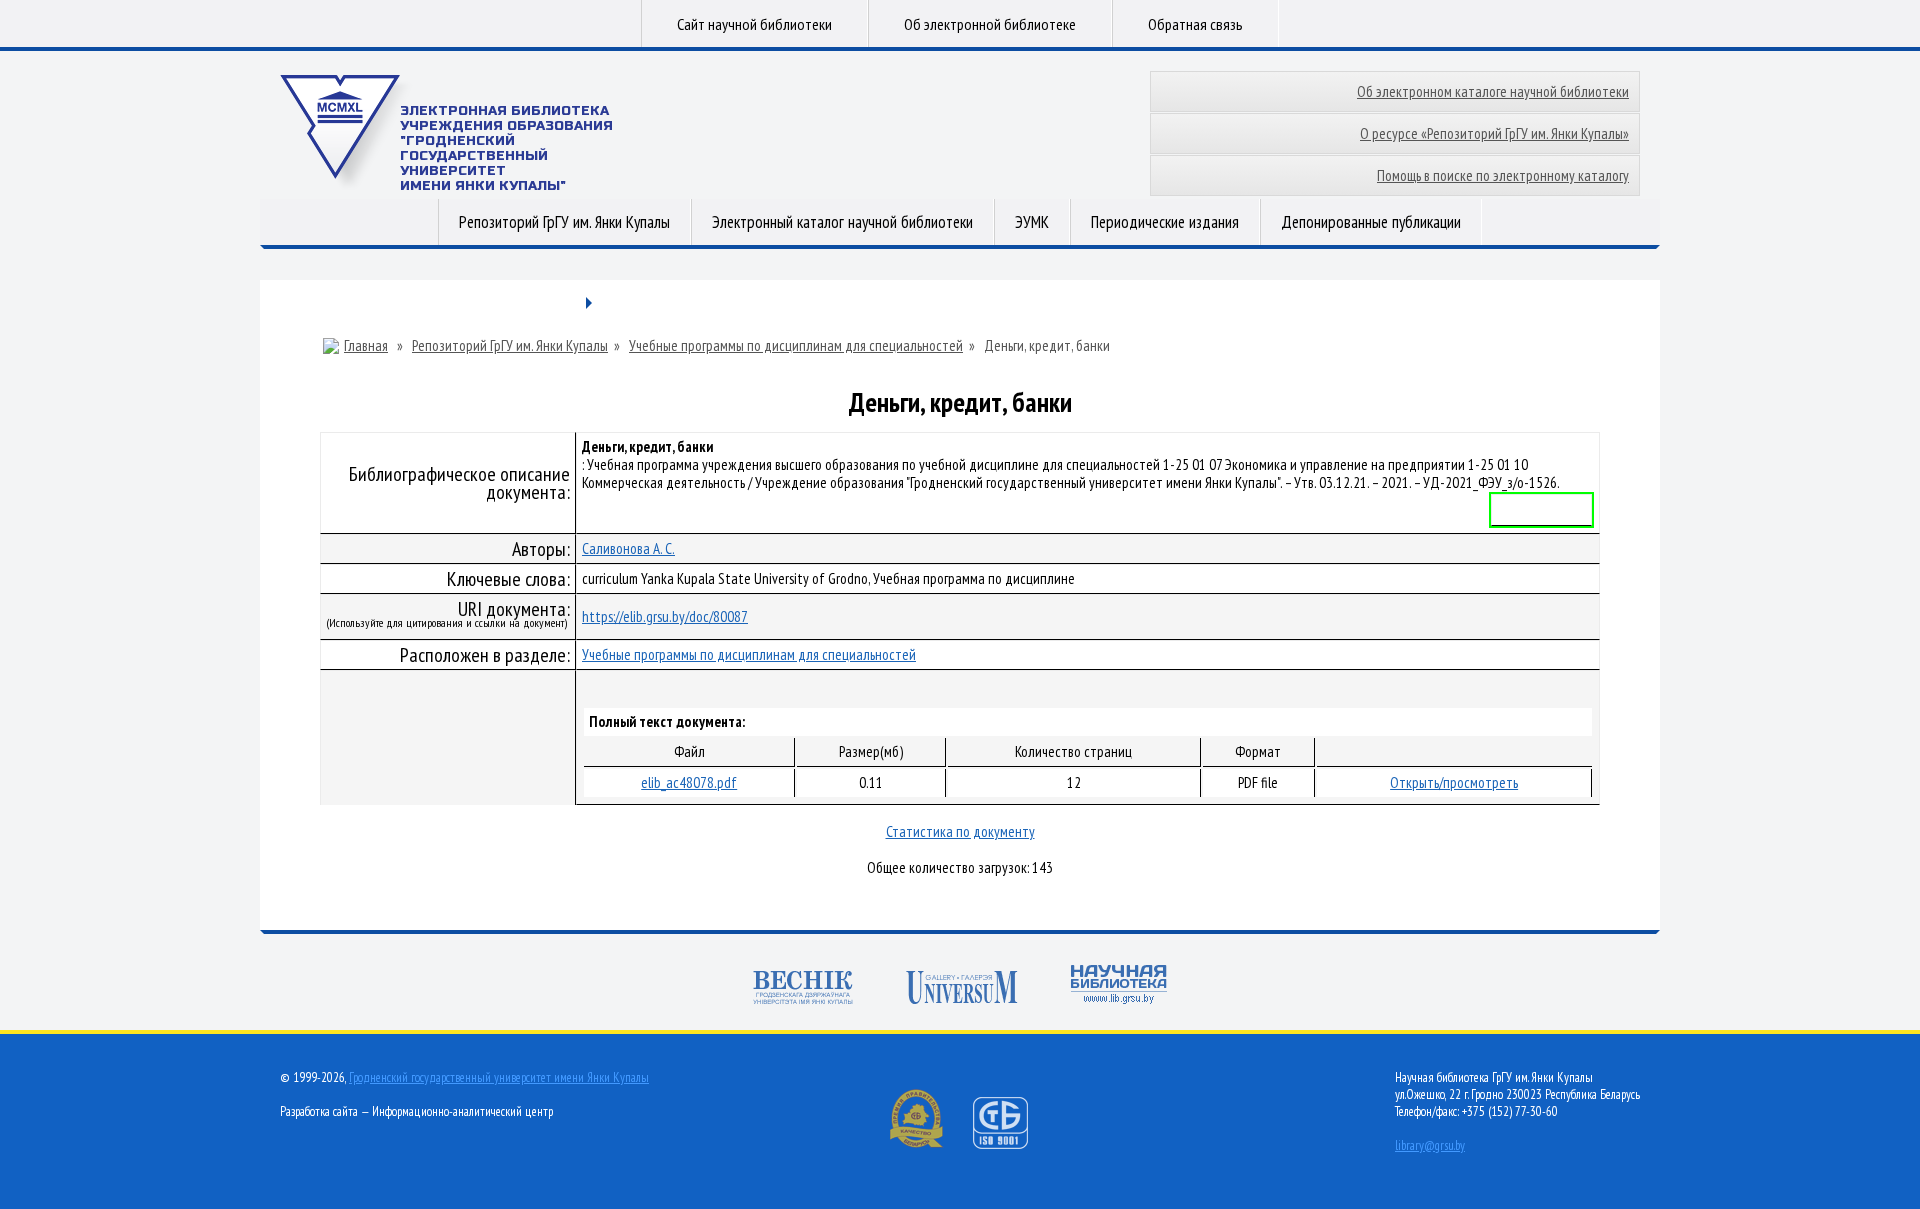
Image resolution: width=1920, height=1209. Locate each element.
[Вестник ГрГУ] (803, 989)
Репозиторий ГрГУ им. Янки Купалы (564, 222)
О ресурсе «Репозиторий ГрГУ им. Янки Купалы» (1494, 133)
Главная (366, 346)
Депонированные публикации (1371, 222)
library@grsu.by (1430, 1145)
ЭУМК (1032, 222)
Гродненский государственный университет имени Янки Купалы (499, 1077)
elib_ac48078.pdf (689, 782)
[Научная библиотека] (1119, 986)
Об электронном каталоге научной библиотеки (1493, 91)
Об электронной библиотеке (990, 24)
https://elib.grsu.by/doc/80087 (665, 616)
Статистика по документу (960, 831)
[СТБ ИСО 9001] (1013, 1144)
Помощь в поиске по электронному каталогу (1503, 175)
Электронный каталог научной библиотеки (842, 222)
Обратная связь (1195, 24)
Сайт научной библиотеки (754, 24)
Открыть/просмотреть (1454, 782)
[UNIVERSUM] (962, 989)
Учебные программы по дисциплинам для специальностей (796, 346)
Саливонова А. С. (628, 548)
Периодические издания (1165, 222)
